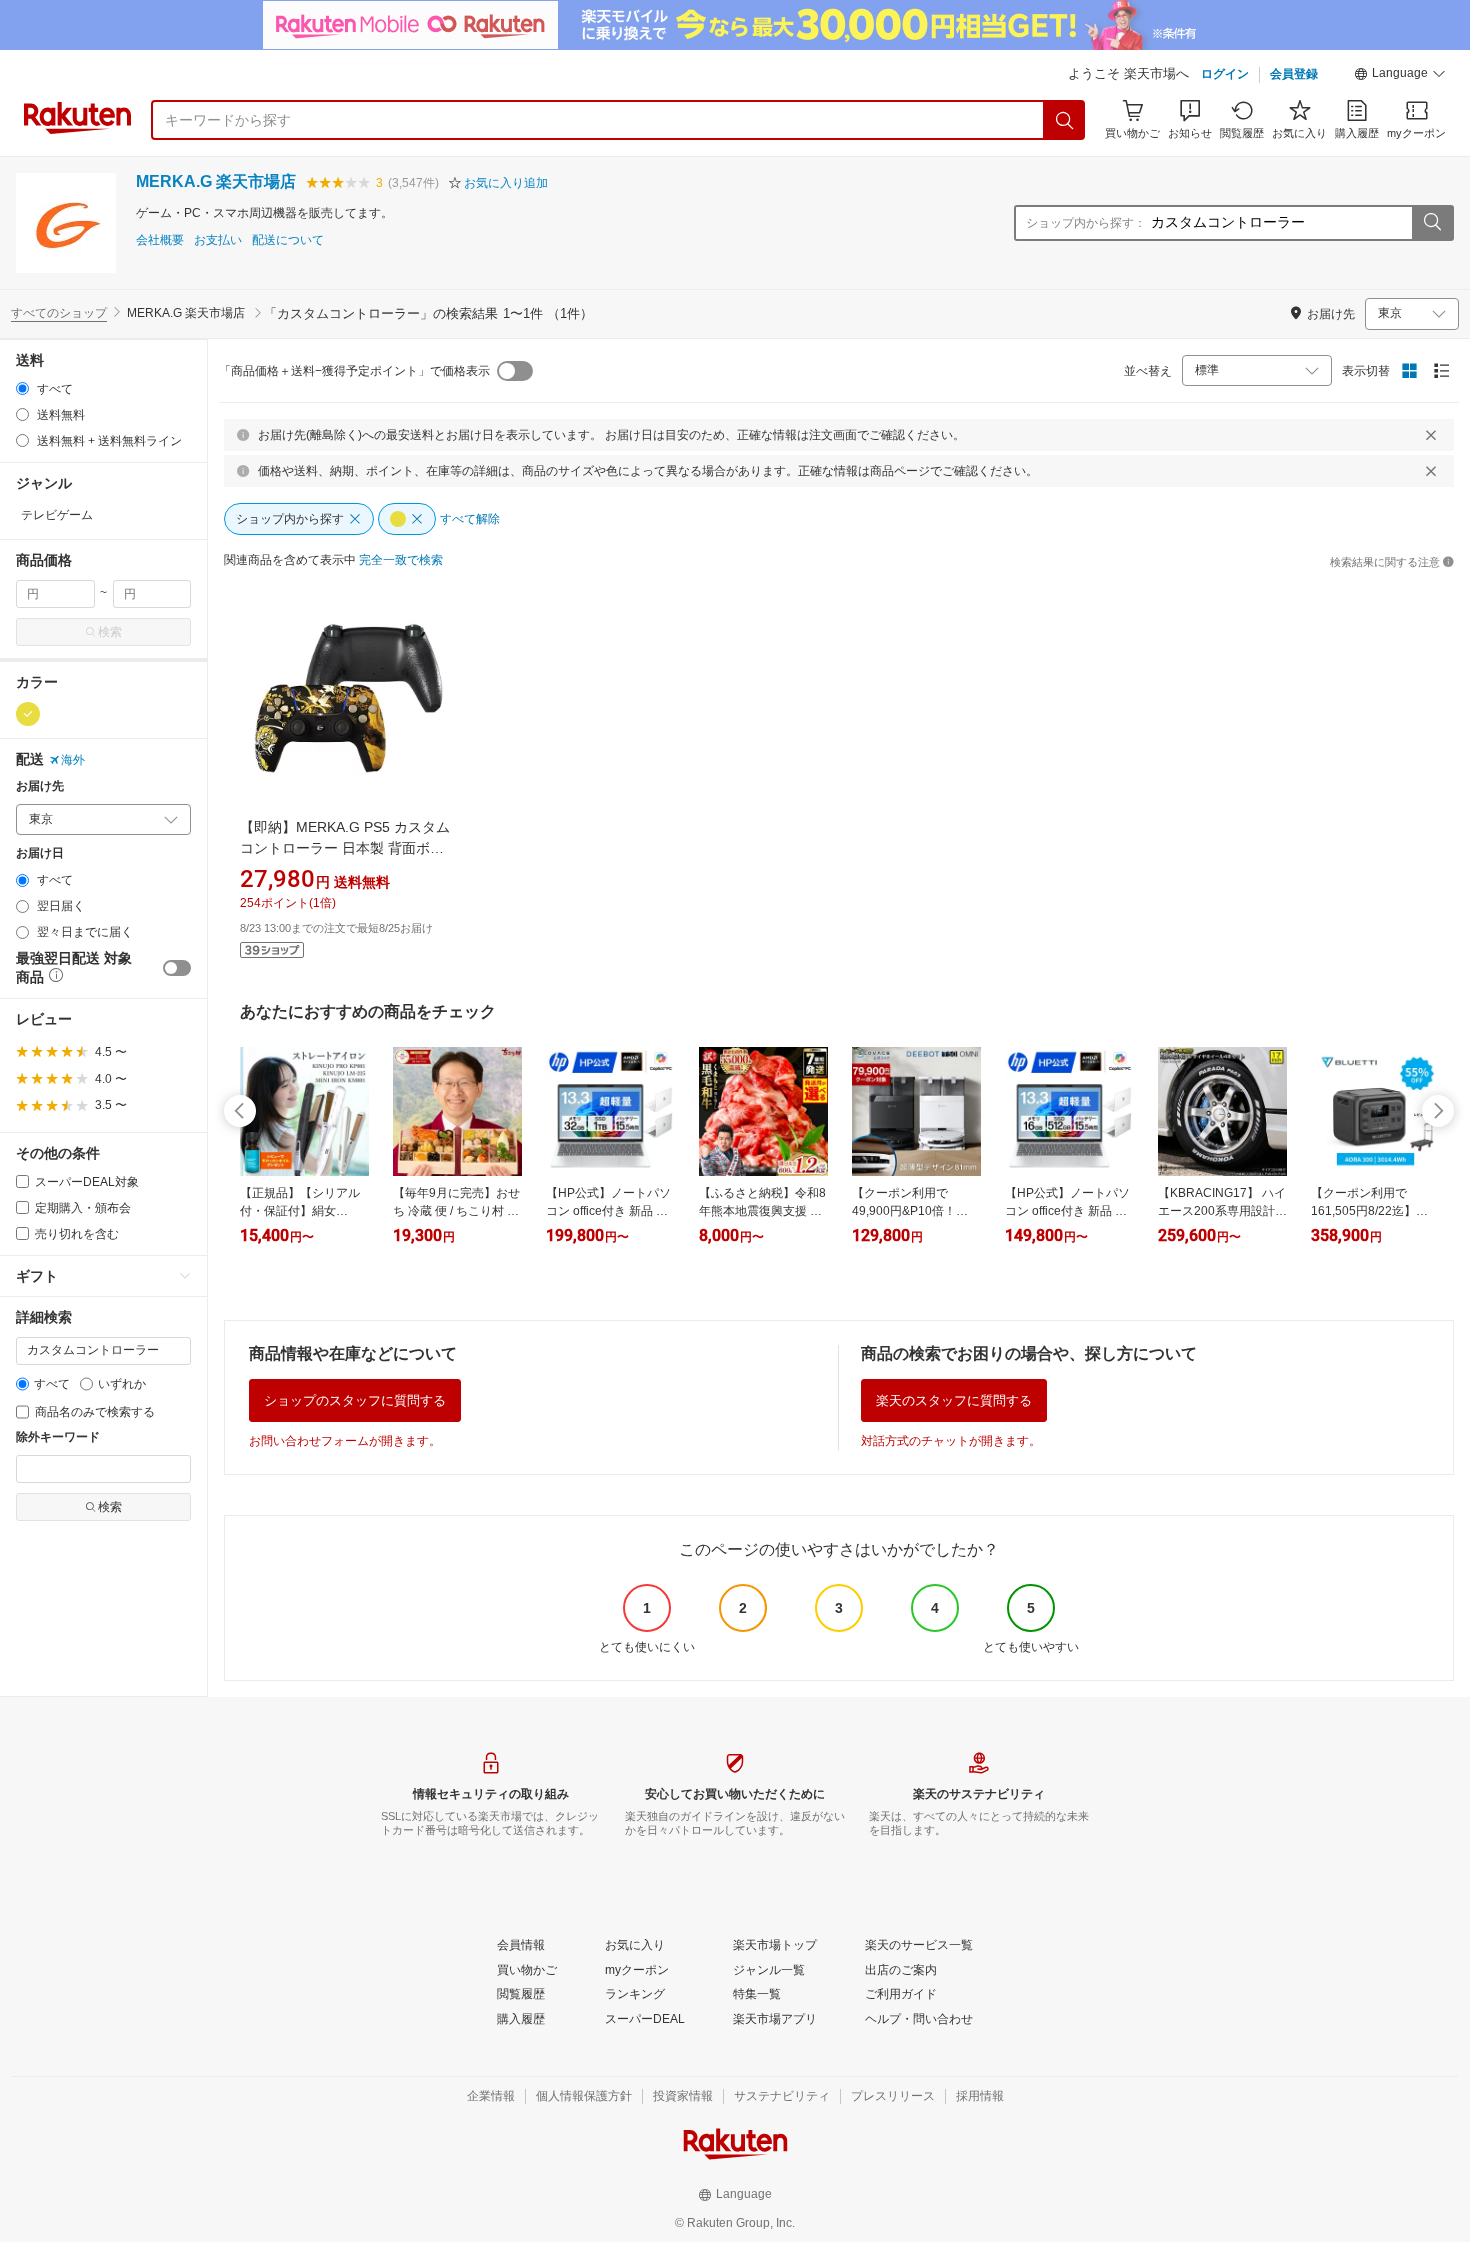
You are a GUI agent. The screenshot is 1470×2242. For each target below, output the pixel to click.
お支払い (218, 240)
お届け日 (40, 853)
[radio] (22, 388)
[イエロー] (28, 714)
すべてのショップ (59, 313)
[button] (1400, 76)
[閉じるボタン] (1431, 435)
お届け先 (40, 786)
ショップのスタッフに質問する (355, 1400)
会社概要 (160, 240)
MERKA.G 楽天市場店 (216, 181)
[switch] (177, 968)
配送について (288, 240)
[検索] (1065, 120)
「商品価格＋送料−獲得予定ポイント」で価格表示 (354, 371)
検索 (110, 632)
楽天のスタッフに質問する (954, 1400)
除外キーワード (58, 1437)
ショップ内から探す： (1086, 223)
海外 (73, 760)
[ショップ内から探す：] (1432, 223)
